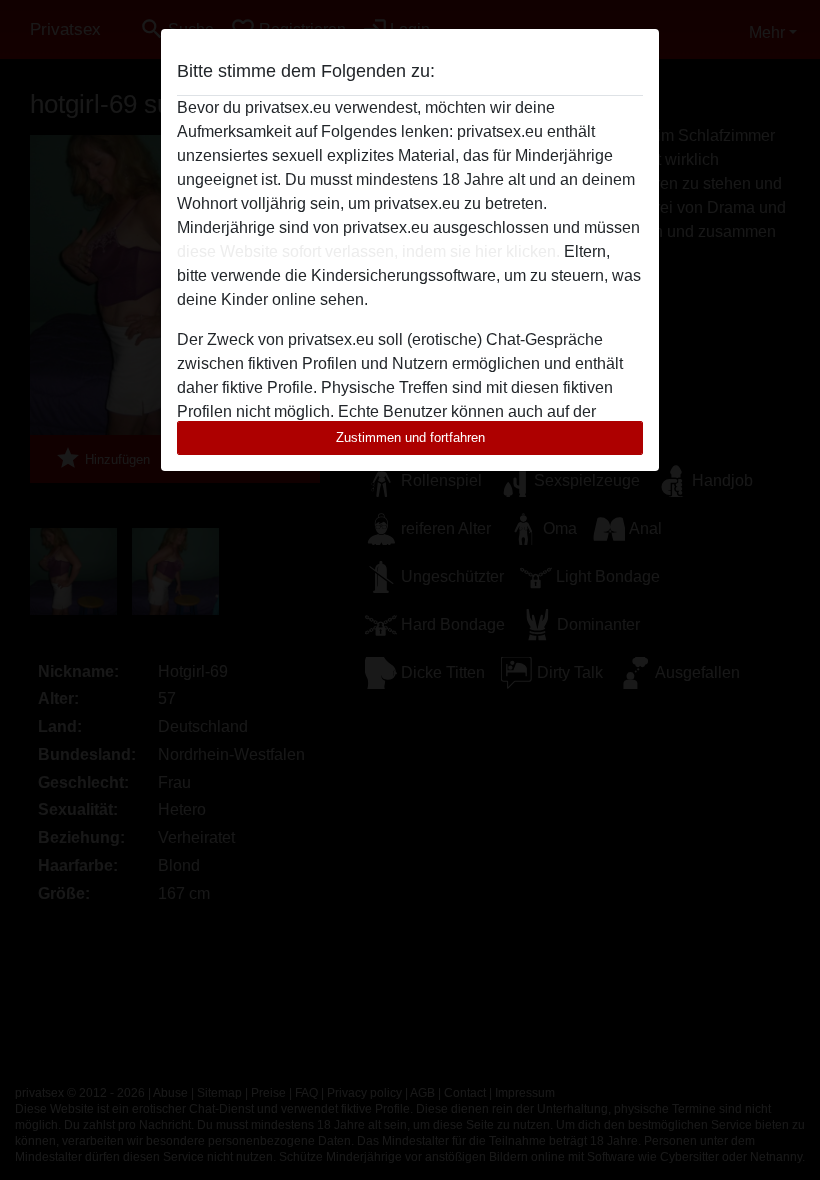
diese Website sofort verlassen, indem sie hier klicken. (368, 251)
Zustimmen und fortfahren (410, 437)
